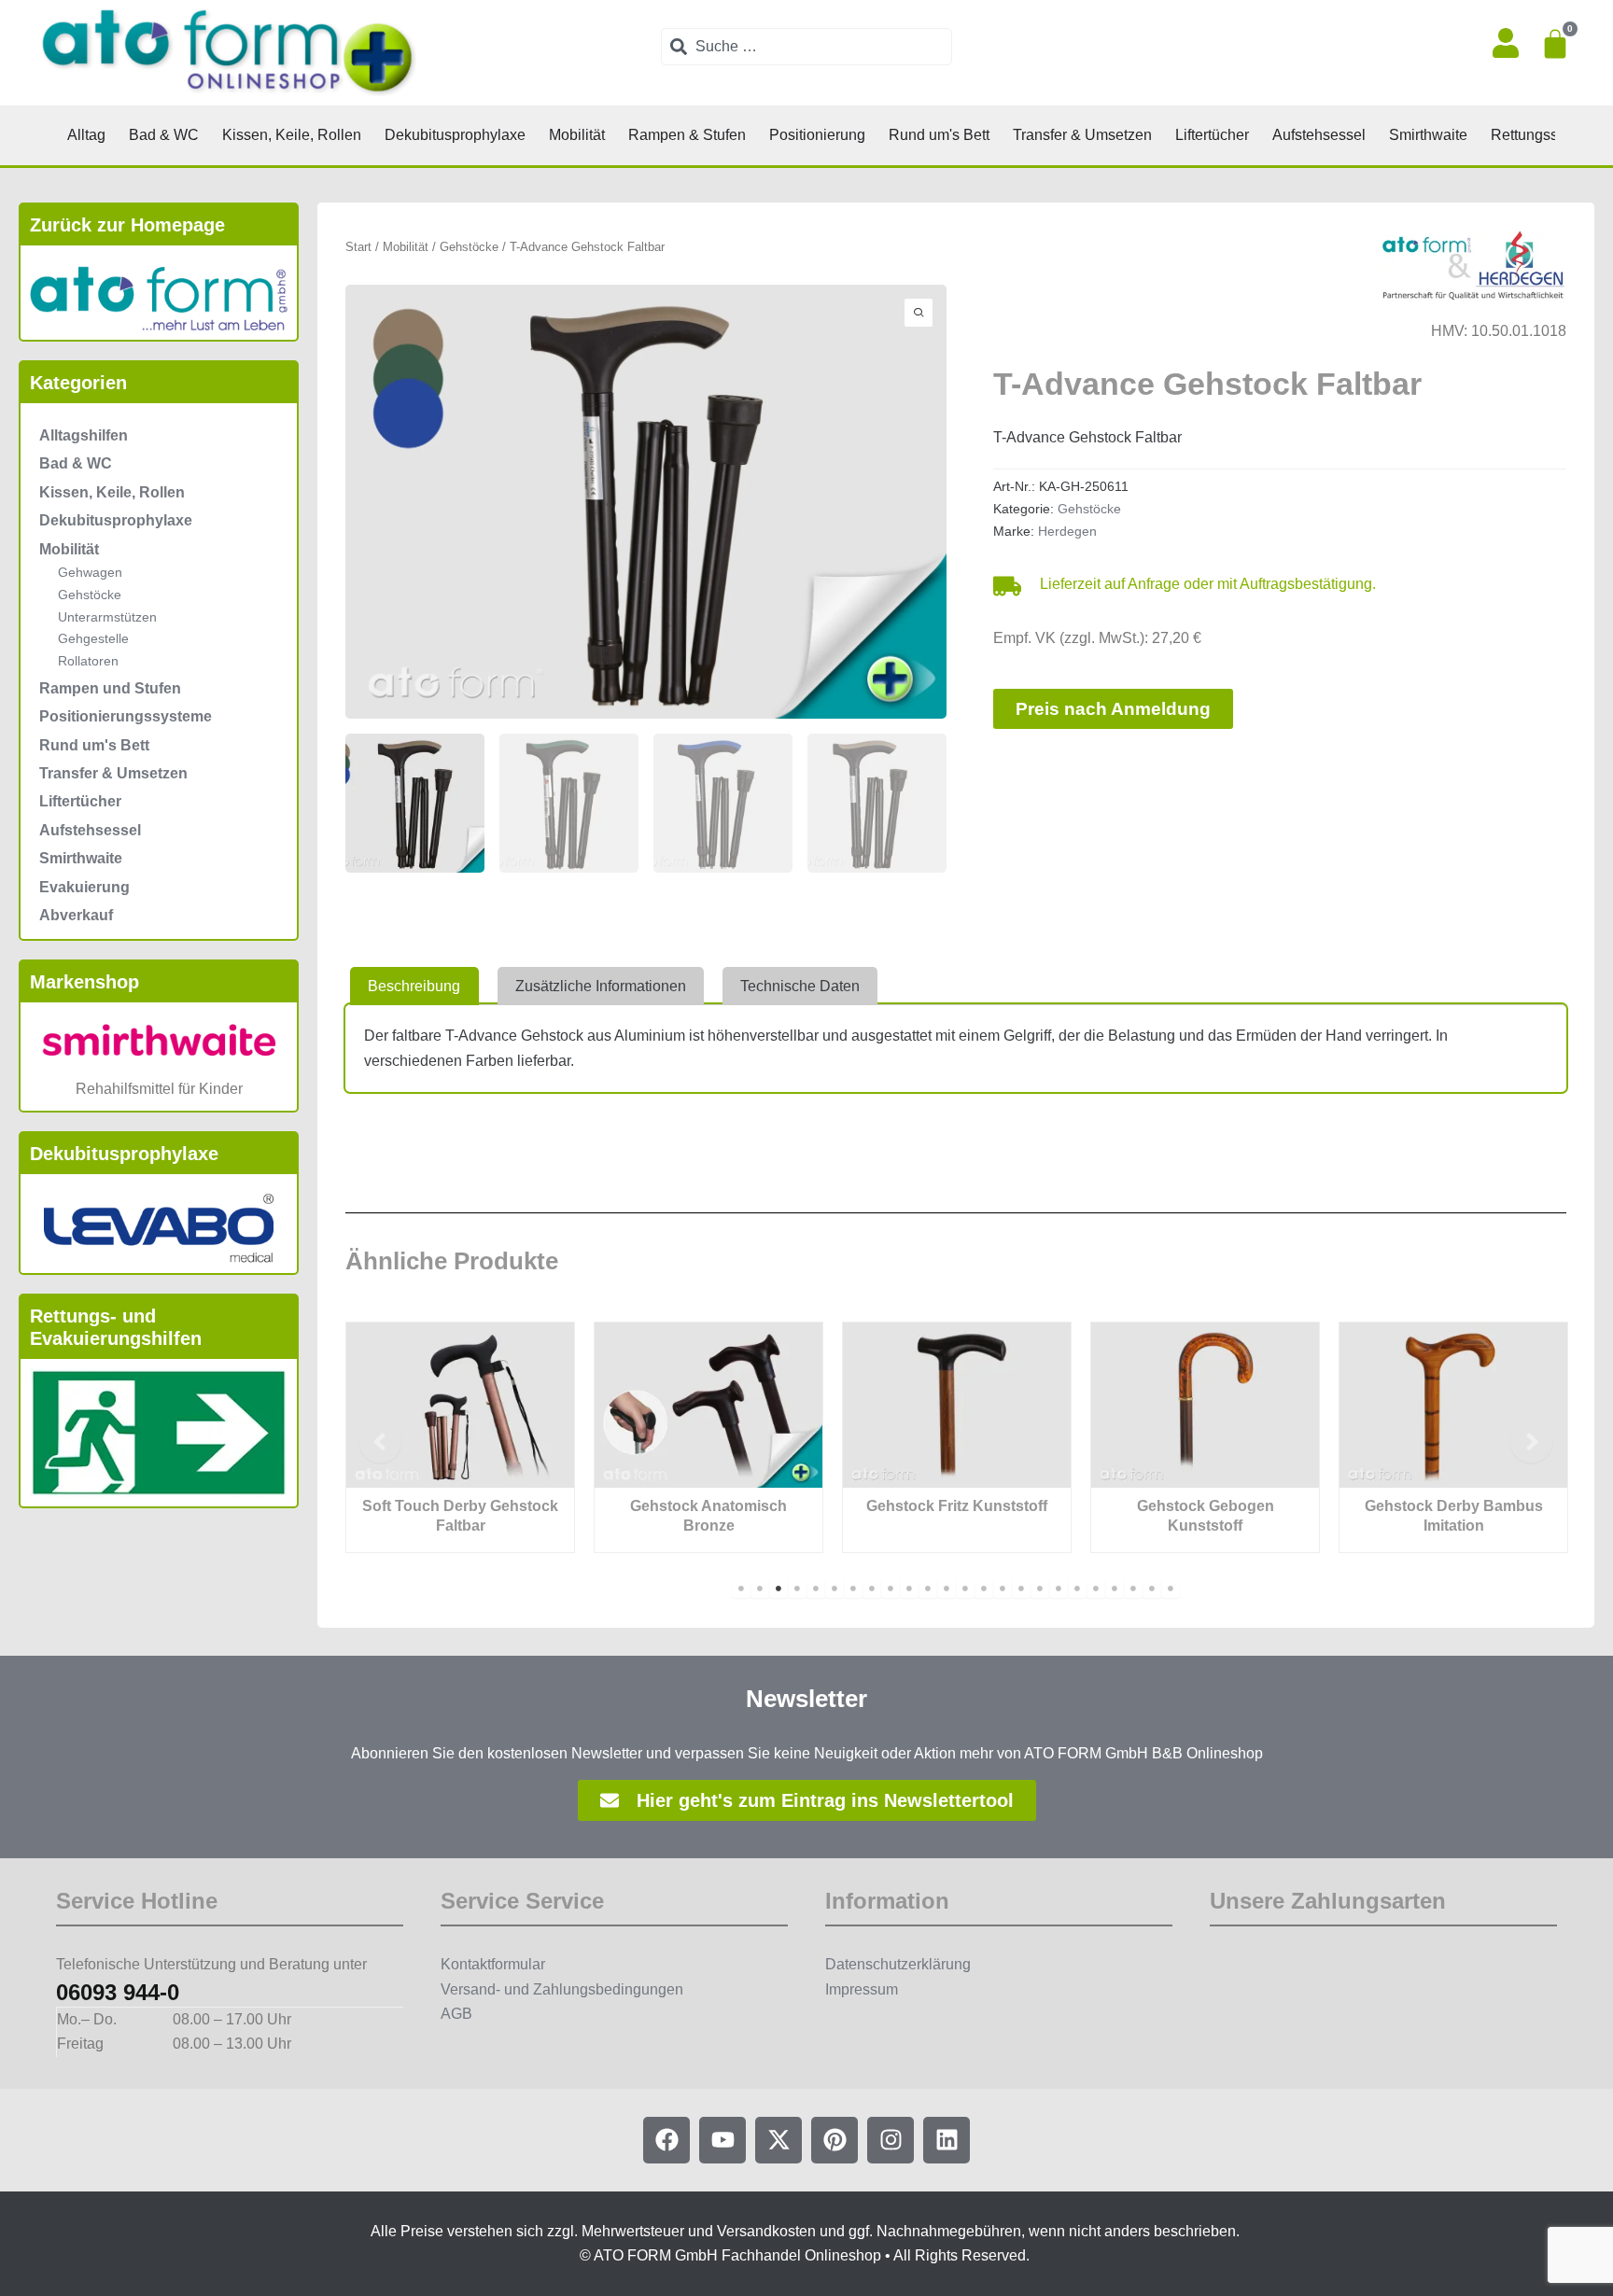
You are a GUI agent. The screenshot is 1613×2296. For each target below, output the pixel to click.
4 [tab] (797, 1589)
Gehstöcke (90, 595)
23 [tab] (1152, 1589)
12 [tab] (947, 1589)
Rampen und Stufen (110, 688)
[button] (380, 1442)
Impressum (862, 1989)
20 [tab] (1096, 1589)
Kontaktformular (493, 1964)
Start (358, 247)
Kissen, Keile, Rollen (112, 492)
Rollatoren (88, 661)
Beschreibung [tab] (414, 986)
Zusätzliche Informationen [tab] (601, 986)
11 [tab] (928, 1589)
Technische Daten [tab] (800, 986)
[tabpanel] (460, 1437)
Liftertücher (80, 801)
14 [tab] (984, 1589)
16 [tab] (1021, 1589)
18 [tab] (1059, 1589)
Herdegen (1067, 531)
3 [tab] (778, 1589)
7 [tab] (853, 1589)
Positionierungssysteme (126, 716)
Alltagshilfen (84, 435)
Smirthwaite (81, 858)
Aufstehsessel (90, 830)
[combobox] (806, 47)
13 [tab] (965, 1589)
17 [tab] (1040, 1589)
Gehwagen (90, 572)
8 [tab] (872, 1589)
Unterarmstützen (107, 617)
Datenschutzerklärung (898, 1964)
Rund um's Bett (94, 745)
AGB (456, 2014)
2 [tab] (760, 1589)
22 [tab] (1133, 1589)
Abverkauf (76, 915)
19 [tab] (1077, 1589)
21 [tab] (1115, 1589)
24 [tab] (1171, 1589)
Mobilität (69, 549)
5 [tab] (816, 1589)
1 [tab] (741, 1589)
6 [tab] (835, 1589)
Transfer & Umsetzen (113, 773)
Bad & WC (76, 463)
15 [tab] (1003, 1589)
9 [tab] (891, 1589)
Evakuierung (84, 887)
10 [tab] (909, 1589)
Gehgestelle (93, 638)
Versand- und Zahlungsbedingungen (562, 1989)
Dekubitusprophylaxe (116, 520)
